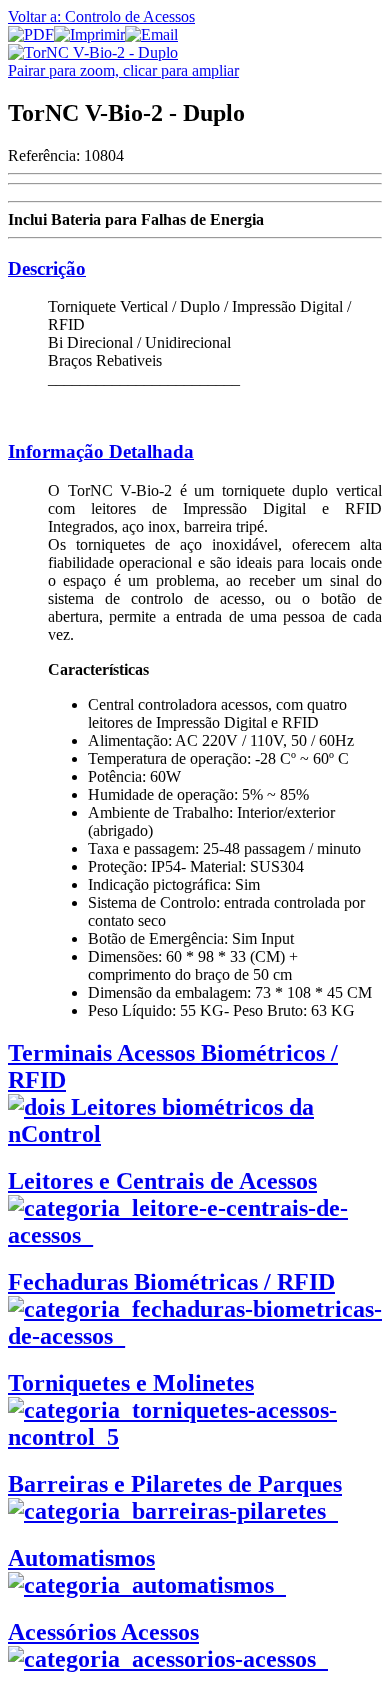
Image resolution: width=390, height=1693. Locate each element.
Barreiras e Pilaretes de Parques (175, 1484)
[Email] (151, 34)
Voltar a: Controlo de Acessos (101, 16)
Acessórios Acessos (103, 1632)
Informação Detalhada (101, 451)
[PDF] (31, 34)
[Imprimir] (89, 34)
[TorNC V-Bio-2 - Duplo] (93, 52)
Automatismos (81, 1558)
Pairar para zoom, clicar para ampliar (123, 70)
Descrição (47, 268)
